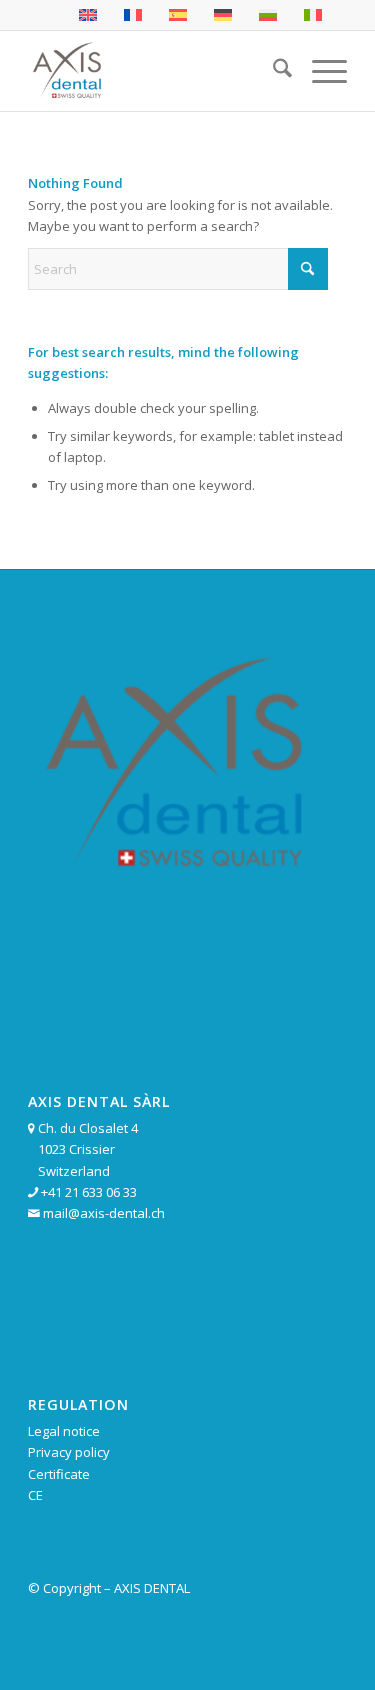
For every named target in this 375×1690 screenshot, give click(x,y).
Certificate (59, 1474)
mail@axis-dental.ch (104, 1213)
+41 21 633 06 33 (89, 1192)
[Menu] (319, 71)
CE (35, 1495)
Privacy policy (69, 1452)
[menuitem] (272, 71)
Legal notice (64, 1431)
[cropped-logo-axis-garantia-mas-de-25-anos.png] (155, 71)
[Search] (272, 71)
